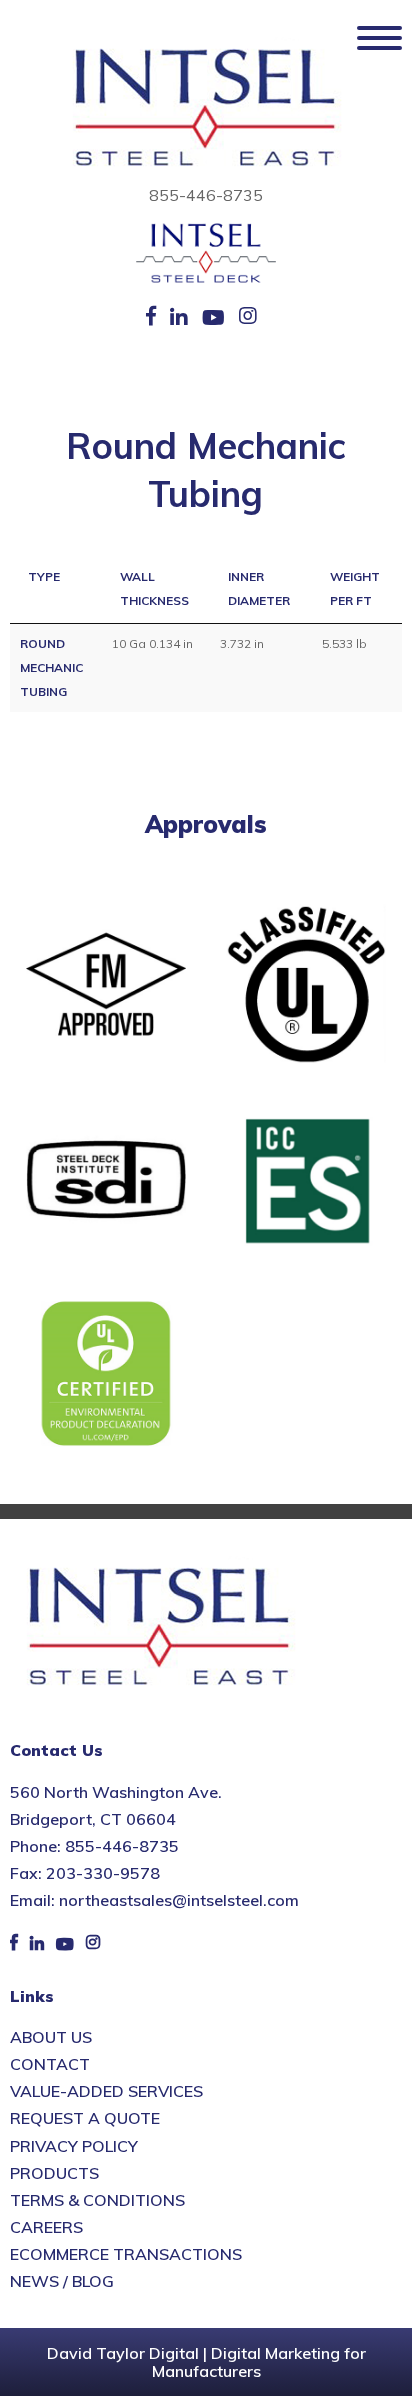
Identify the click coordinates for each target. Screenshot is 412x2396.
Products (54, 2173)
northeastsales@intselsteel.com (179, 1900)
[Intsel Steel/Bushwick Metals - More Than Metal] (206, 109)
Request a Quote (85, 2118)
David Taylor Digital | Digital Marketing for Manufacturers (206, 2362)
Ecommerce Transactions (126, 2254)
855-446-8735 (206, 195)
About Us (51, 2037)
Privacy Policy (74, 2146)
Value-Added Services (106, 2091)
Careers (46, 2227)
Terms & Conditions (97, 2200)
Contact (50, 2064)
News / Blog (62, 2281)
